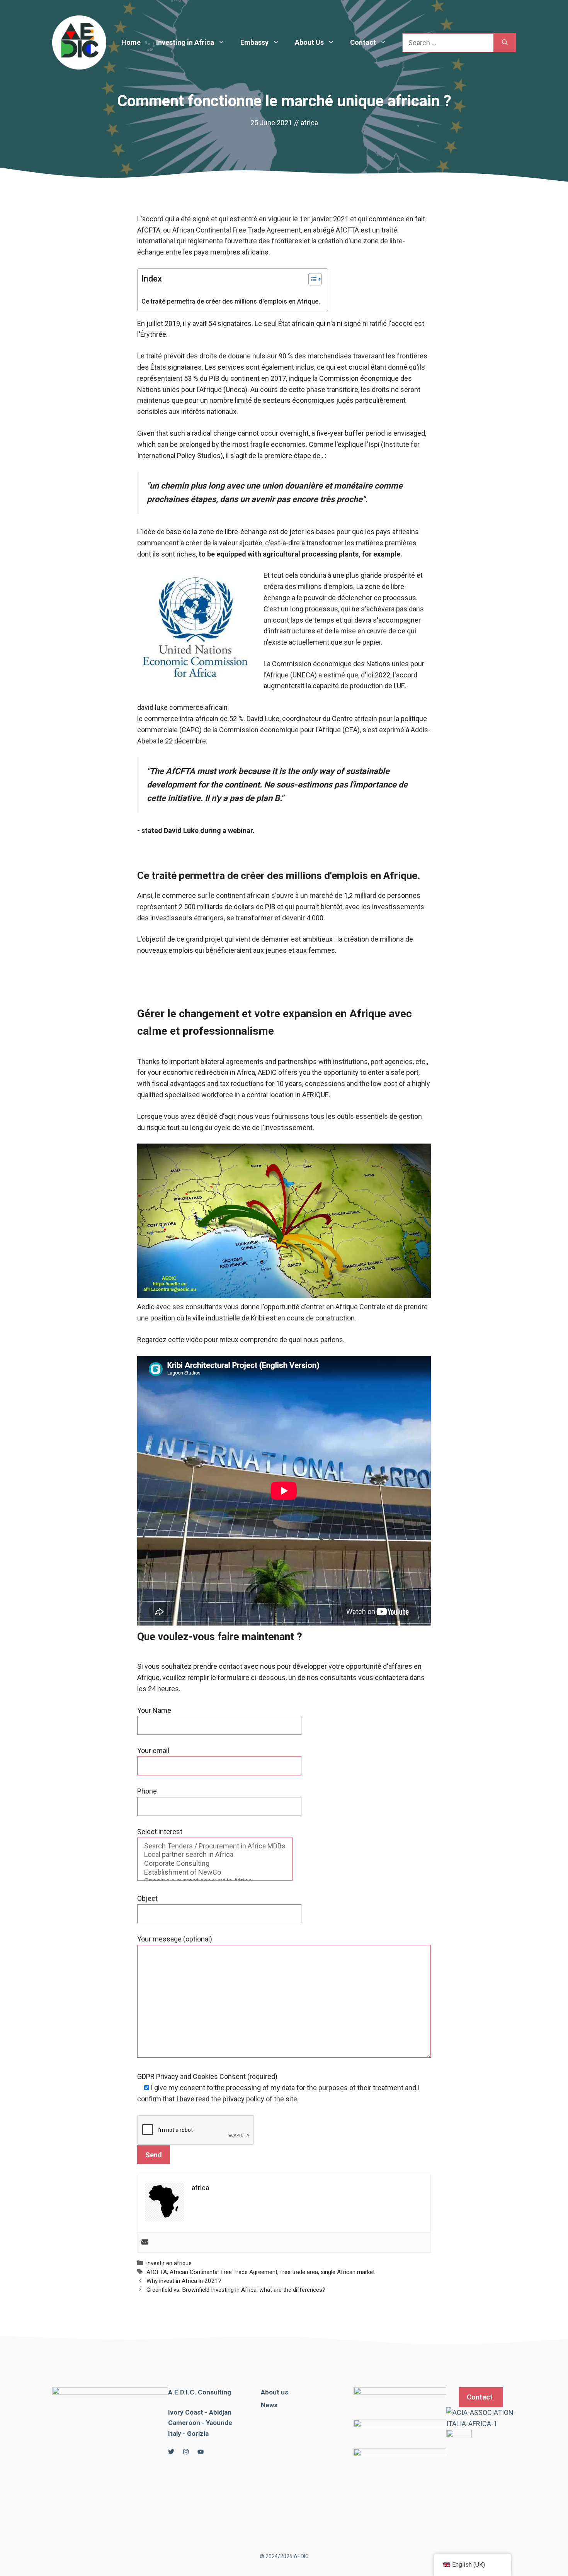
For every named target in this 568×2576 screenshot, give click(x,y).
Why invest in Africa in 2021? (184, 2281)
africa (309, 123)
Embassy (254, 42)
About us (275, 2392)
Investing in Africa (185, 42)
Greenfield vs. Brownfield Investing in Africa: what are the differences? (236, 2290)
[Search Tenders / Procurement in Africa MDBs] (215, 1846)
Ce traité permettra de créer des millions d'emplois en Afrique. (231, 301)
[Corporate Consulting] (215, 1864)
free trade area (299, 2272)
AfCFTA (157, 2272)
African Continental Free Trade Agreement (224, 2272)
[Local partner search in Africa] (215, 1855)
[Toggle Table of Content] (311, 279)
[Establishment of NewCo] (215, 1873)
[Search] (505, 43)
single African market (348, 2272)
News (269, 2405)
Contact (363, 42)
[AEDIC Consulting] (79, 42)
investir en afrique (169, 2263)
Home (131, 42)
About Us (309, 42)
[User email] (145, 2243)
